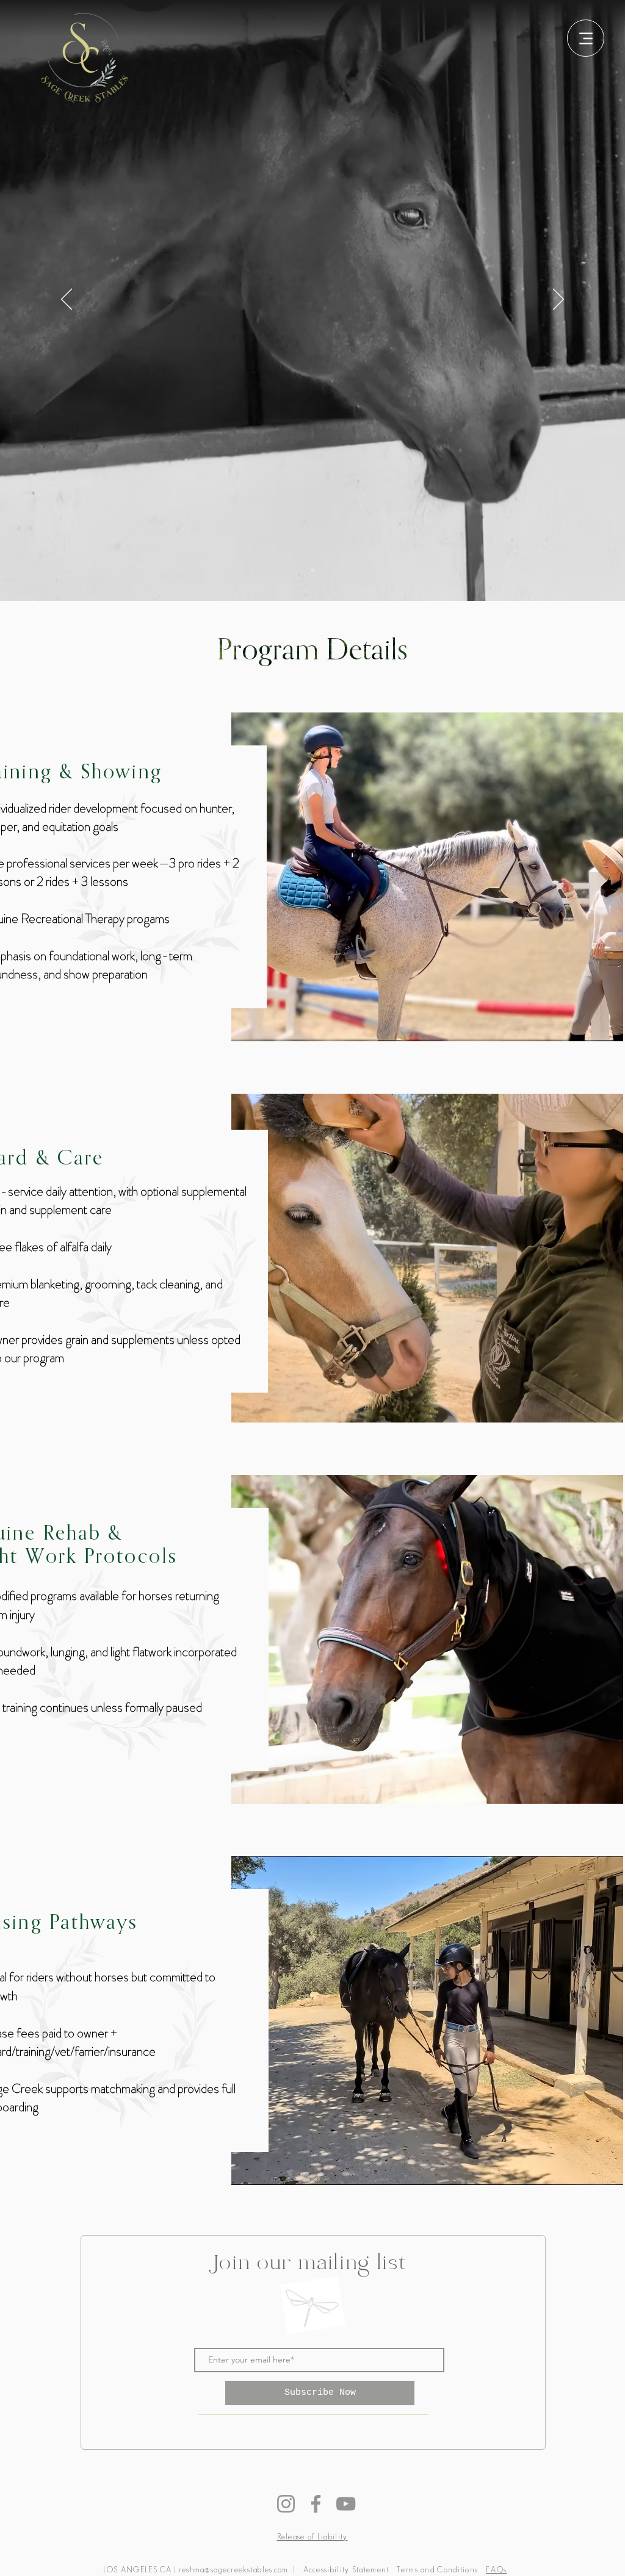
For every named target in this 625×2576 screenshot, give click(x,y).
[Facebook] (316, 2504)
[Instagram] (286, 2504)
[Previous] (67, 300)
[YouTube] (346, 2504)
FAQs (496, 2570)
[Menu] (586, 38)
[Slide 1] (312, 570)
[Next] (558, 300)
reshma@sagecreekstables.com (234, 2570)
